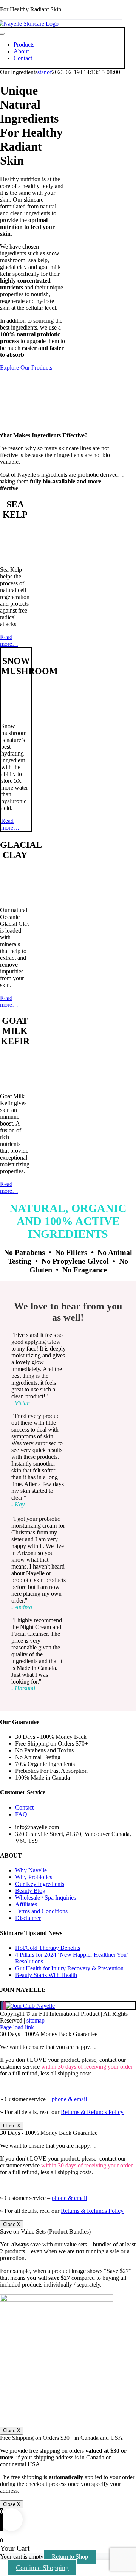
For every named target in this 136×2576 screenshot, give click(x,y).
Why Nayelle (31, 1870)
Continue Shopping (42, 2568)
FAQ (21, 1814)
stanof (45, 72)
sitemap (36, 2020)
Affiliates (26, 1904)
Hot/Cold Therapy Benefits (48, 1948)
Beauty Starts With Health (46, 1975)
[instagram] (5, 2006)
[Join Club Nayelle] (30, 2006)
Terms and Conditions (41, 1911)
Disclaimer (28, 1918)
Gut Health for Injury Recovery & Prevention (69, 1968)
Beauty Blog (30, 1891)
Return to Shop (70, 2557)
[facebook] (2, 2006)
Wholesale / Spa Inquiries (46, 1897)
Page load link (17, 2027)
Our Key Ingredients (40, 1884)
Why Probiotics (34, 1877)
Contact (24, 1807)
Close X (12, 2126)
